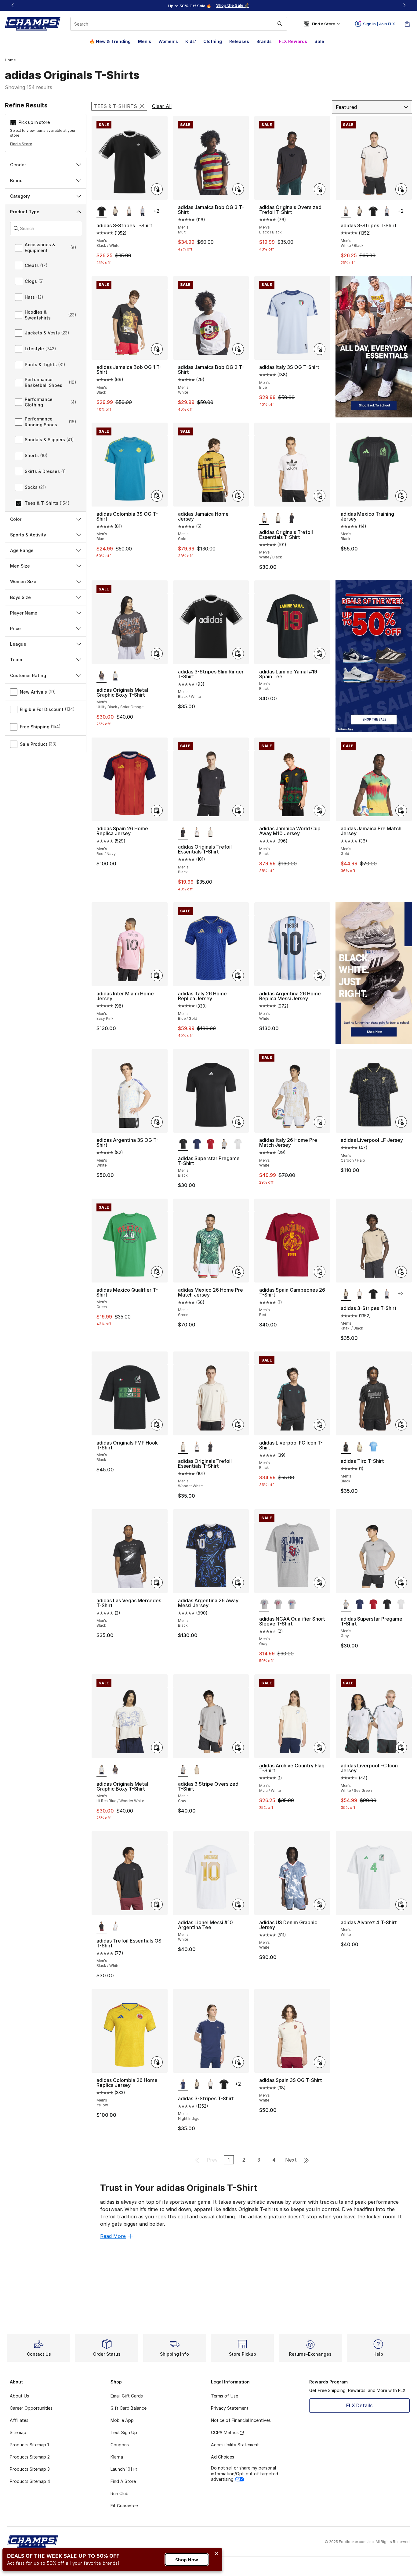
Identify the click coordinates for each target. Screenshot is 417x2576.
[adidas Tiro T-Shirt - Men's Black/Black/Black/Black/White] (373, 1447)
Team (16, 660)
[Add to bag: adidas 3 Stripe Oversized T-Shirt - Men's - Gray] (238, 1748)
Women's (168, 41)
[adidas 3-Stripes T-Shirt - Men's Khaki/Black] (115, 211)
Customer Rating (28, 675)
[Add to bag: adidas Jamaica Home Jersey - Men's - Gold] (238, 496)
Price (15, 628)
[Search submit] (280, 24)
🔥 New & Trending (110, 41)
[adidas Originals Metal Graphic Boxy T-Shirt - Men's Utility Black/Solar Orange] (115, 1770)
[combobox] (179, 24)
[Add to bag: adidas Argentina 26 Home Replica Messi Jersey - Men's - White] (320, 976)
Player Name (24, 613)
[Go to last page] (306, 2160)
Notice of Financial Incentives (241, 2420)
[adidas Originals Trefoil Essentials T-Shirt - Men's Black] (292, 518)
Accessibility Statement (235, 2445)
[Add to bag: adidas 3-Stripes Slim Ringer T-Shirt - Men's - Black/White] (238, 654)
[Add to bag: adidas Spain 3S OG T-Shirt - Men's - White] (320, 2062)
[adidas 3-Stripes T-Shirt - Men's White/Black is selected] (346, 211)
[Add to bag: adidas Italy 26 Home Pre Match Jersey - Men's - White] (320, 1122)
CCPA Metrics (225, 2432)
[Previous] (13, 5)
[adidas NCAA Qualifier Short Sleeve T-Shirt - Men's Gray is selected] (264, 1605)
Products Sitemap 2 (30, 2457)
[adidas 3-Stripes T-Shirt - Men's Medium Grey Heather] (143, 211)
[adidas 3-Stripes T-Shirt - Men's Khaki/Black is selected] (346, 1294)
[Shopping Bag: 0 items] (407, 24)
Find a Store (21, 144)
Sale (319, 41)
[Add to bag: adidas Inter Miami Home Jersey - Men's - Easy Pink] (157, 976)
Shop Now (187, 2560)
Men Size (20, 566)
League (18, 644)
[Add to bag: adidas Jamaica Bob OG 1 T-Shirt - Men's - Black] (157, 349)
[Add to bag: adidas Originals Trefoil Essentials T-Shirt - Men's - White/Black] (320, 496)
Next (291, 2160)
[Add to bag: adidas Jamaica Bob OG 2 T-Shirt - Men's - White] (238, 349)
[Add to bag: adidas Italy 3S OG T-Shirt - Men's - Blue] (320, 349)
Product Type (25, 212)
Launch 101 (121, 2469)
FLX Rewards (293, 41)
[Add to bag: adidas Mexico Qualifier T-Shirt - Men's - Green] (157, 1272)
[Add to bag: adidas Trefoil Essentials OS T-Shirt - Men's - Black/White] (157, 1904)
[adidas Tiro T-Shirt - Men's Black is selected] (346, 1447)
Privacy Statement (230, 2408)
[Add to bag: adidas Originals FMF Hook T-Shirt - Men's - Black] (157, 1425)
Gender (18, 165)
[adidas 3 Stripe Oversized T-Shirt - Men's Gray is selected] (183, 1770)
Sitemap (18, 2432)
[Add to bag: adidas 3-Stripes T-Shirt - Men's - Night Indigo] (238, 2062)
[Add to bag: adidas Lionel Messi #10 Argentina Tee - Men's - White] (238, 1904)
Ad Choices (223, 2457)
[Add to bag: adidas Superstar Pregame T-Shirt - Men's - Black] (238, 1122)
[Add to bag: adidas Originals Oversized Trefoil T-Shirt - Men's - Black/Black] (320, 189)
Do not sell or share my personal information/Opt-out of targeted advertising (245, 2473)
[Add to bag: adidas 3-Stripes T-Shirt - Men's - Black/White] (157, 189)
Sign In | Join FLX (379, 24)
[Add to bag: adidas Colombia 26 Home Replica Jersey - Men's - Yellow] (157, 2062)
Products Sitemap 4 (30, 2481)
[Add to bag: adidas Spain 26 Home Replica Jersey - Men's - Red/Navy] (157, 810)
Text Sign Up (124, 2432)
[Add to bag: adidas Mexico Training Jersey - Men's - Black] (401, 496)
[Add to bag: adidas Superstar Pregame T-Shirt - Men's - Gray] (401, 1582)
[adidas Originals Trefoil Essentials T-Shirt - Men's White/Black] (197, 833)
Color (16, 519)
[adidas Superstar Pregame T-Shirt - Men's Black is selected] (183, 1144)
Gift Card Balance (129, 2408)
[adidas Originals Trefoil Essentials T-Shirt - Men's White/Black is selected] (264, 518)
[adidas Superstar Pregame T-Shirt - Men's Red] (210, 1144)
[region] (209, 5)
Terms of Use (225, 2396)
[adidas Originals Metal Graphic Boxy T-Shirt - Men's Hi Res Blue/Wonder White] (115, 676)
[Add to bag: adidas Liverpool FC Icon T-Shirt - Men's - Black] (320, 1425)
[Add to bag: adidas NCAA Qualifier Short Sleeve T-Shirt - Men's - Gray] (320, 1582)
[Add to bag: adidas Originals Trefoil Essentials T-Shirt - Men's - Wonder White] (238, 1425)
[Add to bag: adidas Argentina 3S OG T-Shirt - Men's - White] (157, 1122)
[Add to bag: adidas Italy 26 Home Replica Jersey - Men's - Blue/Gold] (238, 976)
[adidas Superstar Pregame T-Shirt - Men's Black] (387, 1605)
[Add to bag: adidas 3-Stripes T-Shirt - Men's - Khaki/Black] (401, 1272)
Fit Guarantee (124, 2506)
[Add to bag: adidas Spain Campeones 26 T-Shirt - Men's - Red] (320, 1272)
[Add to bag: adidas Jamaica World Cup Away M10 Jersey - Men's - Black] (320, 810)
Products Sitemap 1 (29, 2445)
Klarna (117, 2457)
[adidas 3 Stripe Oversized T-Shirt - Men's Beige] (197, 1770)
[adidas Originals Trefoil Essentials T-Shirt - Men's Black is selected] (183, 833)
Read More (113, 2236)
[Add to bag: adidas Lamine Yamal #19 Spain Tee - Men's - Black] (320, 654)
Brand (16, 180)
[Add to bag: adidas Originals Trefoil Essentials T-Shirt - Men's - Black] (238, 810)
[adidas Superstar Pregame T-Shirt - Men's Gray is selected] (346, 1605)
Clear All (162, 106)
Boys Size (20, 597)
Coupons (120, 2445)
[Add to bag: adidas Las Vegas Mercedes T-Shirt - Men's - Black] (157, 1582)
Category (20, 196)
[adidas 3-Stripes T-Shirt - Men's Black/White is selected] (102, 211)
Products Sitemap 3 (30, 2469)
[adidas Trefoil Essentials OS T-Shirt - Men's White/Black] (115, 1927)
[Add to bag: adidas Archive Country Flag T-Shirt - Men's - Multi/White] (320, 1748)
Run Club (120, 2493)
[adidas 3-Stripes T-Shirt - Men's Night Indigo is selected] (183, 2084)
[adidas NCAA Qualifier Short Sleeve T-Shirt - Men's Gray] (278, 1605)
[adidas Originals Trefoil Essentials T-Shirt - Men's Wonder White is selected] (183, 1447)
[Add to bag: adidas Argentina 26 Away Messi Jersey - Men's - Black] (238, 1582)
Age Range (22, 550)
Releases (239, 41)
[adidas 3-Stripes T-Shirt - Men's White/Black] (129, 211)
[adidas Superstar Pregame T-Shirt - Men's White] (238, 1144)
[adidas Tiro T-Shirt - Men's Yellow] (359, 1447)
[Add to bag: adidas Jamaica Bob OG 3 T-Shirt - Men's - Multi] (238, 189)
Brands (264, 41)
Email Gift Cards (127, 2396)
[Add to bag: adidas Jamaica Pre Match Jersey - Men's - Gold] (401, 810)
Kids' (191, 41)
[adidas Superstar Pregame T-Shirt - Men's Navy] (197, 1144)
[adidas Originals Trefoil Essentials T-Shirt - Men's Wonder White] (278, 518)
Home (10, 60)
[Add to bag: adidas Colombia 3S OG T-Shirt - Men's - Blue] (157, 496)
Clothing (213, 41)
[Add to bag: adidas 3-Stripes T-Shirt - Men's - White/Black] (401, 189)
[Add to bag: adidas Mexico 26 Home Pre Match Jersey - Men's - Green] (238, 1272)
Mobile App (122, 2420)
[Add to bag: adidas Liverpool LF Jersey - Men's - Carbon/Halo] (401, 1122)
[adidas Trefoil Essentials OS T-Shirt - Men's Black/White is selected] (102, 1927)
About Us (19, 2396)
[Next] (404, 5)
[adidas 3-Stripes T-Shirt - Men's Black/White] (373, 211)
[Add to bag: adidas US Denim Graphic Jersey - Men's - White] (320, 1904)
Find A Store (123, 2481)
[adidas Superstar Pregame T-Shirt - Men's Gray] (224, 1144)
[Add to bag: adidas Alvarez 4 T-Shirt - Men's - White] (401, 1904)
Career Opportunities (31, 2408)
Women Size (23, 581)
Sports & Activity (28, 535)
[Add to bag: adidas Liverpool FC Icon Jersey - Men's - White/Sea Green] (401, 1748)
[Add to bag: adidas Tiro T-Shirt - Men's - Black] (401, 1425)
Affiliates (19, 2420)
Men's (145, 41)
